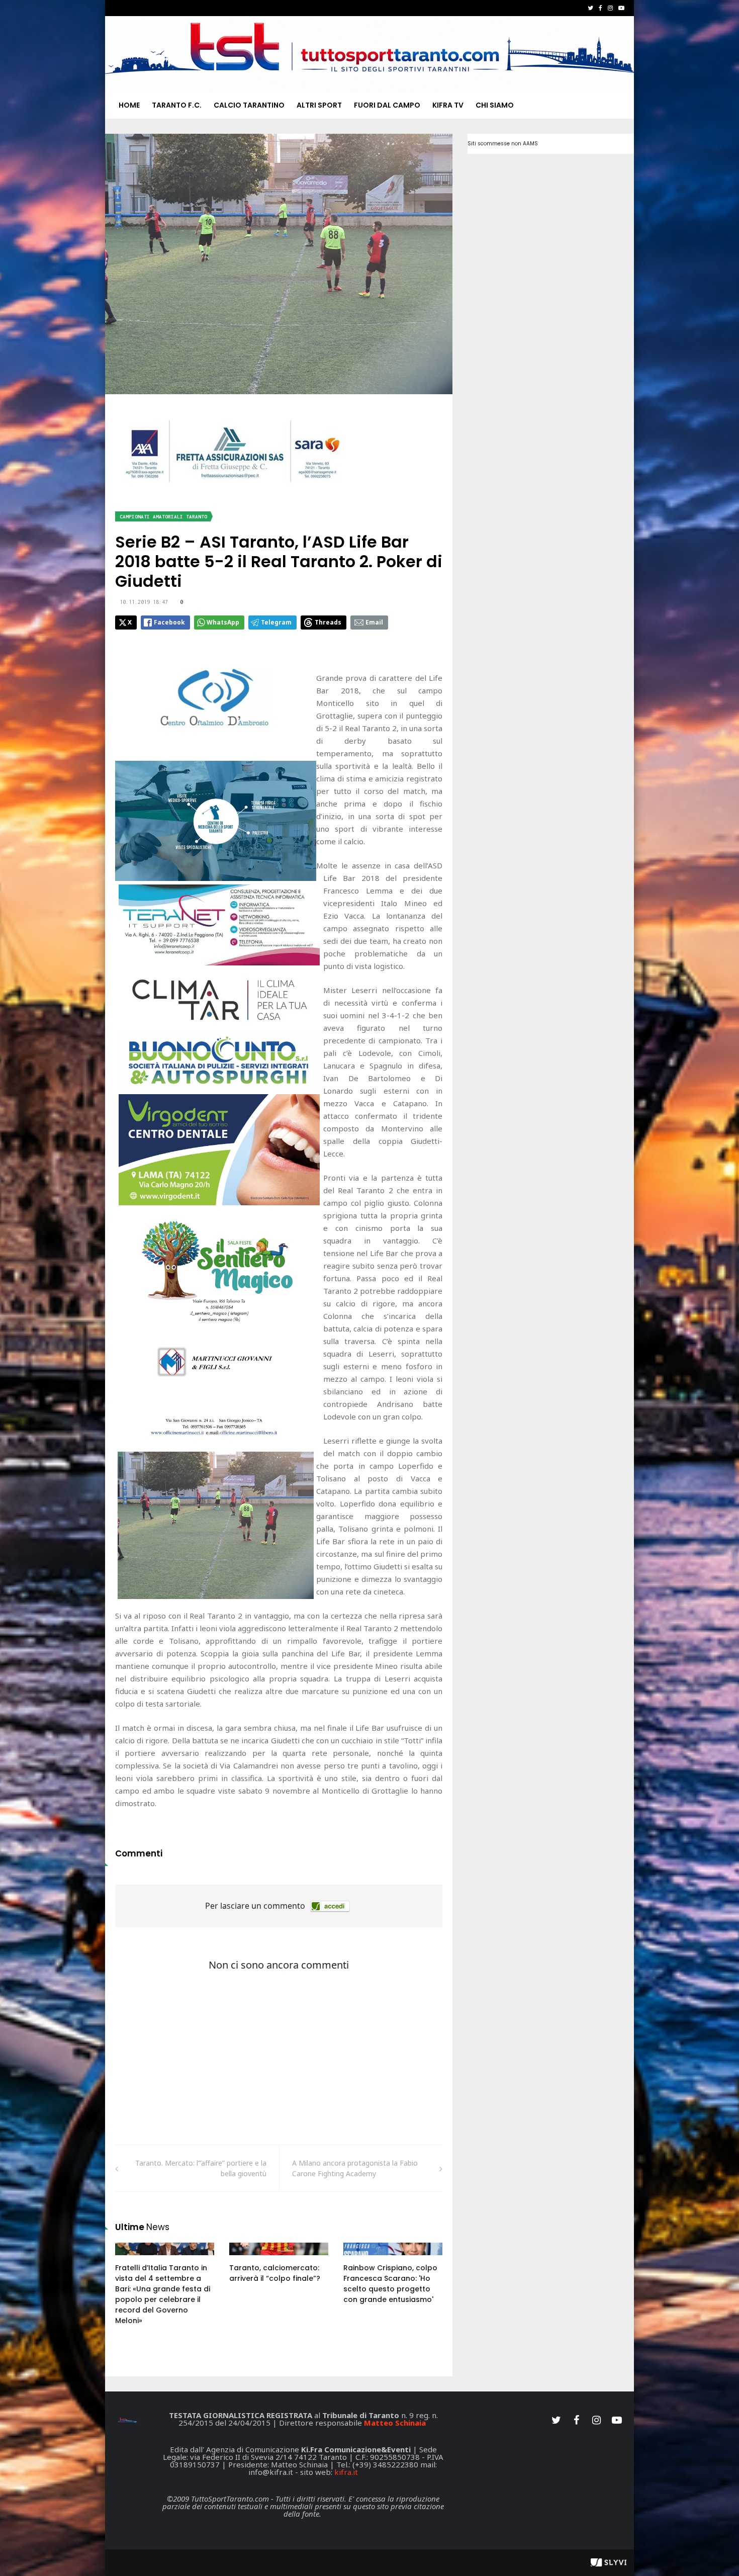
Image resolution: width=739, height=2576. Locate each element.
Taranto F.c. (177, 105)
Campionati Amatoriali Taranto (163, 517)
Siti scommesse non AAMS (503, 144)
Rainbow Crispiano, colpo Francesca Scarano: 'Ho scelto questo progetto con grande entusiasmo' (390, 2284)
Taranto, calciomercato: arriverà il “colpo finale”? (275, 2273)
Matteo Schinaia (395, 2423)
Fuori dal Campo (387, 105)
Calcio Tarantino (249, 105)
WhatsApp (223, 622)
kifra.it (346, 2472)
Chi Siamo (495, 105)
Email (374, 622)
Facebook (169, 622)
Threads (328, 622)
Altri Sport (319, 105)
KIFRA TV (448, 105)
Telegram (276, 622)
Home (129, 105)
